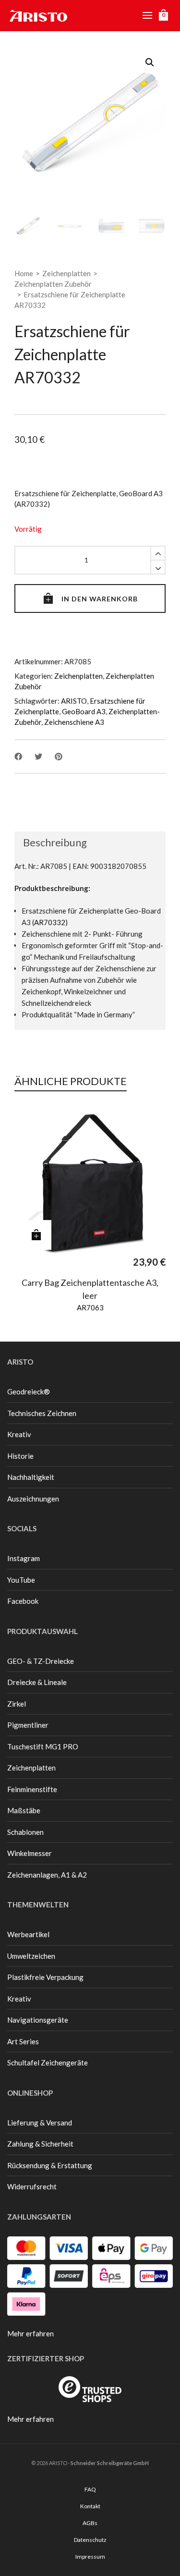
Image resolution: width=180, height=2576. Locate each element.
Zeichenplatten (66, 273)
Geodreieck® (29, 1392)
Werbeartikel (28, 1934)
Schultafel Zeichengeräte (48, 2063)
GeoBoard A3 (84, 711)
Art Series (23, 2041)
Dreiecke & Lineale (37, 1682)
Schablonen (25, 1832)
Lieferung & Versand (40, 2123)
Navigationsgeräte (38, 2020)
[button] (150, 62)
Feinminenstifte (32, 1789)
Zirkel (17, 1704)
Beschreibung (55, 842)
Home (24, 273)
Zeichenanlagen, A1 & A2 (47, 1875)
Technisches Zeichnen (42, 1413)
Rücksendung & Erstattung (50, 2165)
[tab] (51, 842)
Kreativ (19, 1434)
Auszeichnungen (33, 1499)
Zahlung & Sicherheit (40, 2144)
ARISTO (74, 701)
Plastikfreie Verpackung (45, 1977)
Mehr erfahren (30, 2333)
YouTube (21, 1580)
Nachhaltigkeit (31, 1477)
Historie (20, 1456)
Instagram (24, 1558)
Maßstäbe (24, 1810)
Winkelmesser (30, 1853)
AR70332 (50, 922)
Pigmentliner (28, 1725)
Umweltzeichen (31, 1956)
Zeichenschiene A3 (74, 722)
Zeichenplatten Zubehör (53, 284)
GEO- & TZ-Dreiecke (41, 1661)
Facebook (23, 1601)
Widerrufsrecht (32, 2186)
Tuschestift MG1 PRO (43, 1746)
